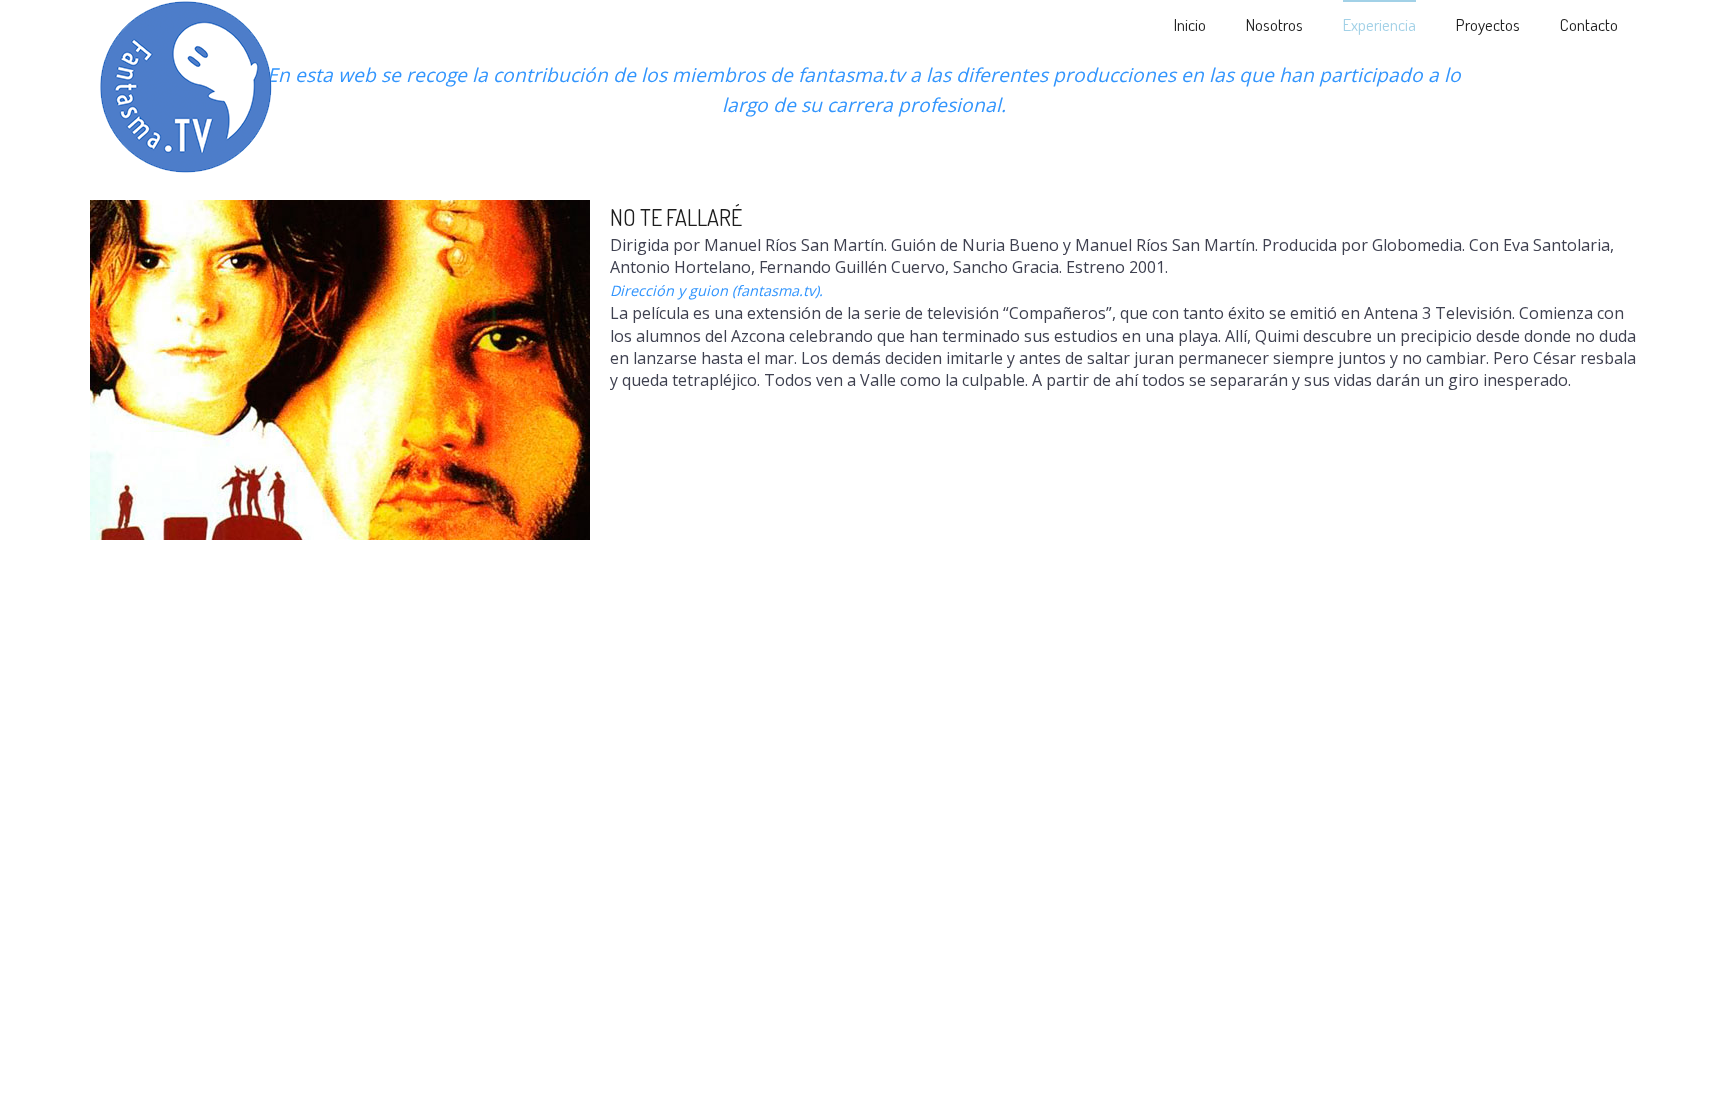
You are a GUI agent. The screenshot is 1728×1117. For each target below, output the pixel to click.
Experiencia (1379, 24)
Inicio (1190, 24)
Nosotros (1274, 24)
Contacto (1589, 24)
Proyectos (1488, 24)
